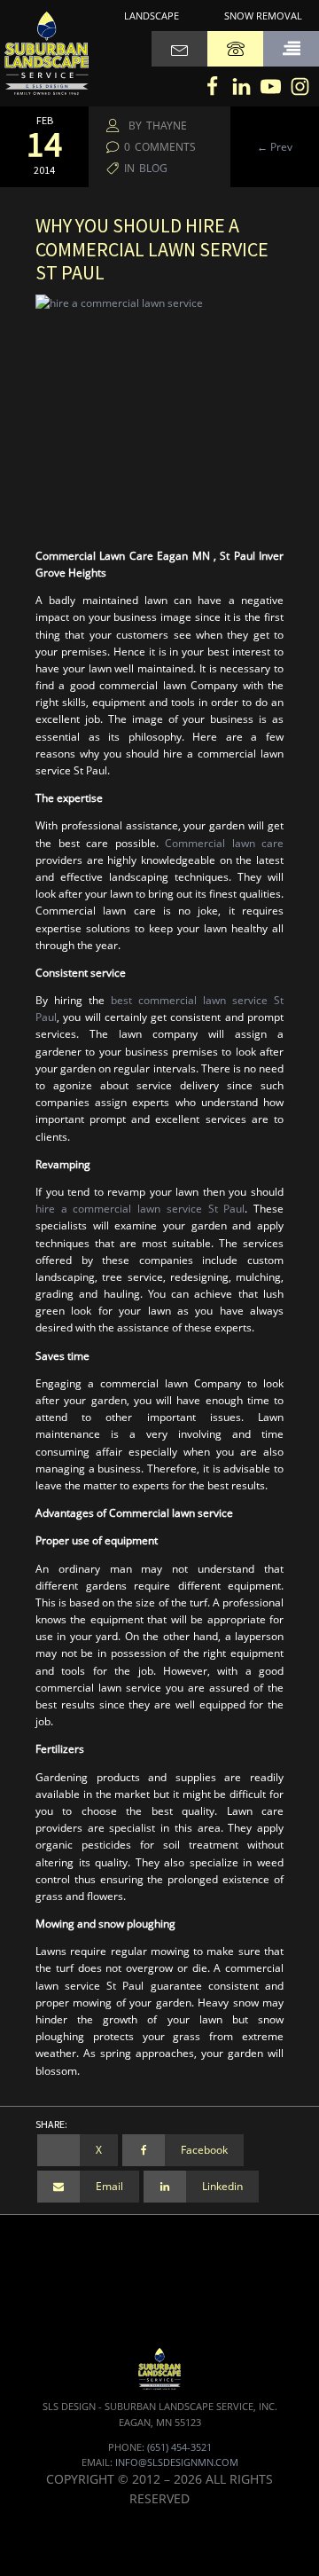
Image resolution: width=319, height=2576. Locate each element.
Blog (153, 168)
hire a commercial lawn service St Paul (140, 1209)
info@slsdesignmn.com (177, 2462)
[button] (291, 49)
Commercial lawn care (224, 843)
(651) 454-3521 (179, 2447)
